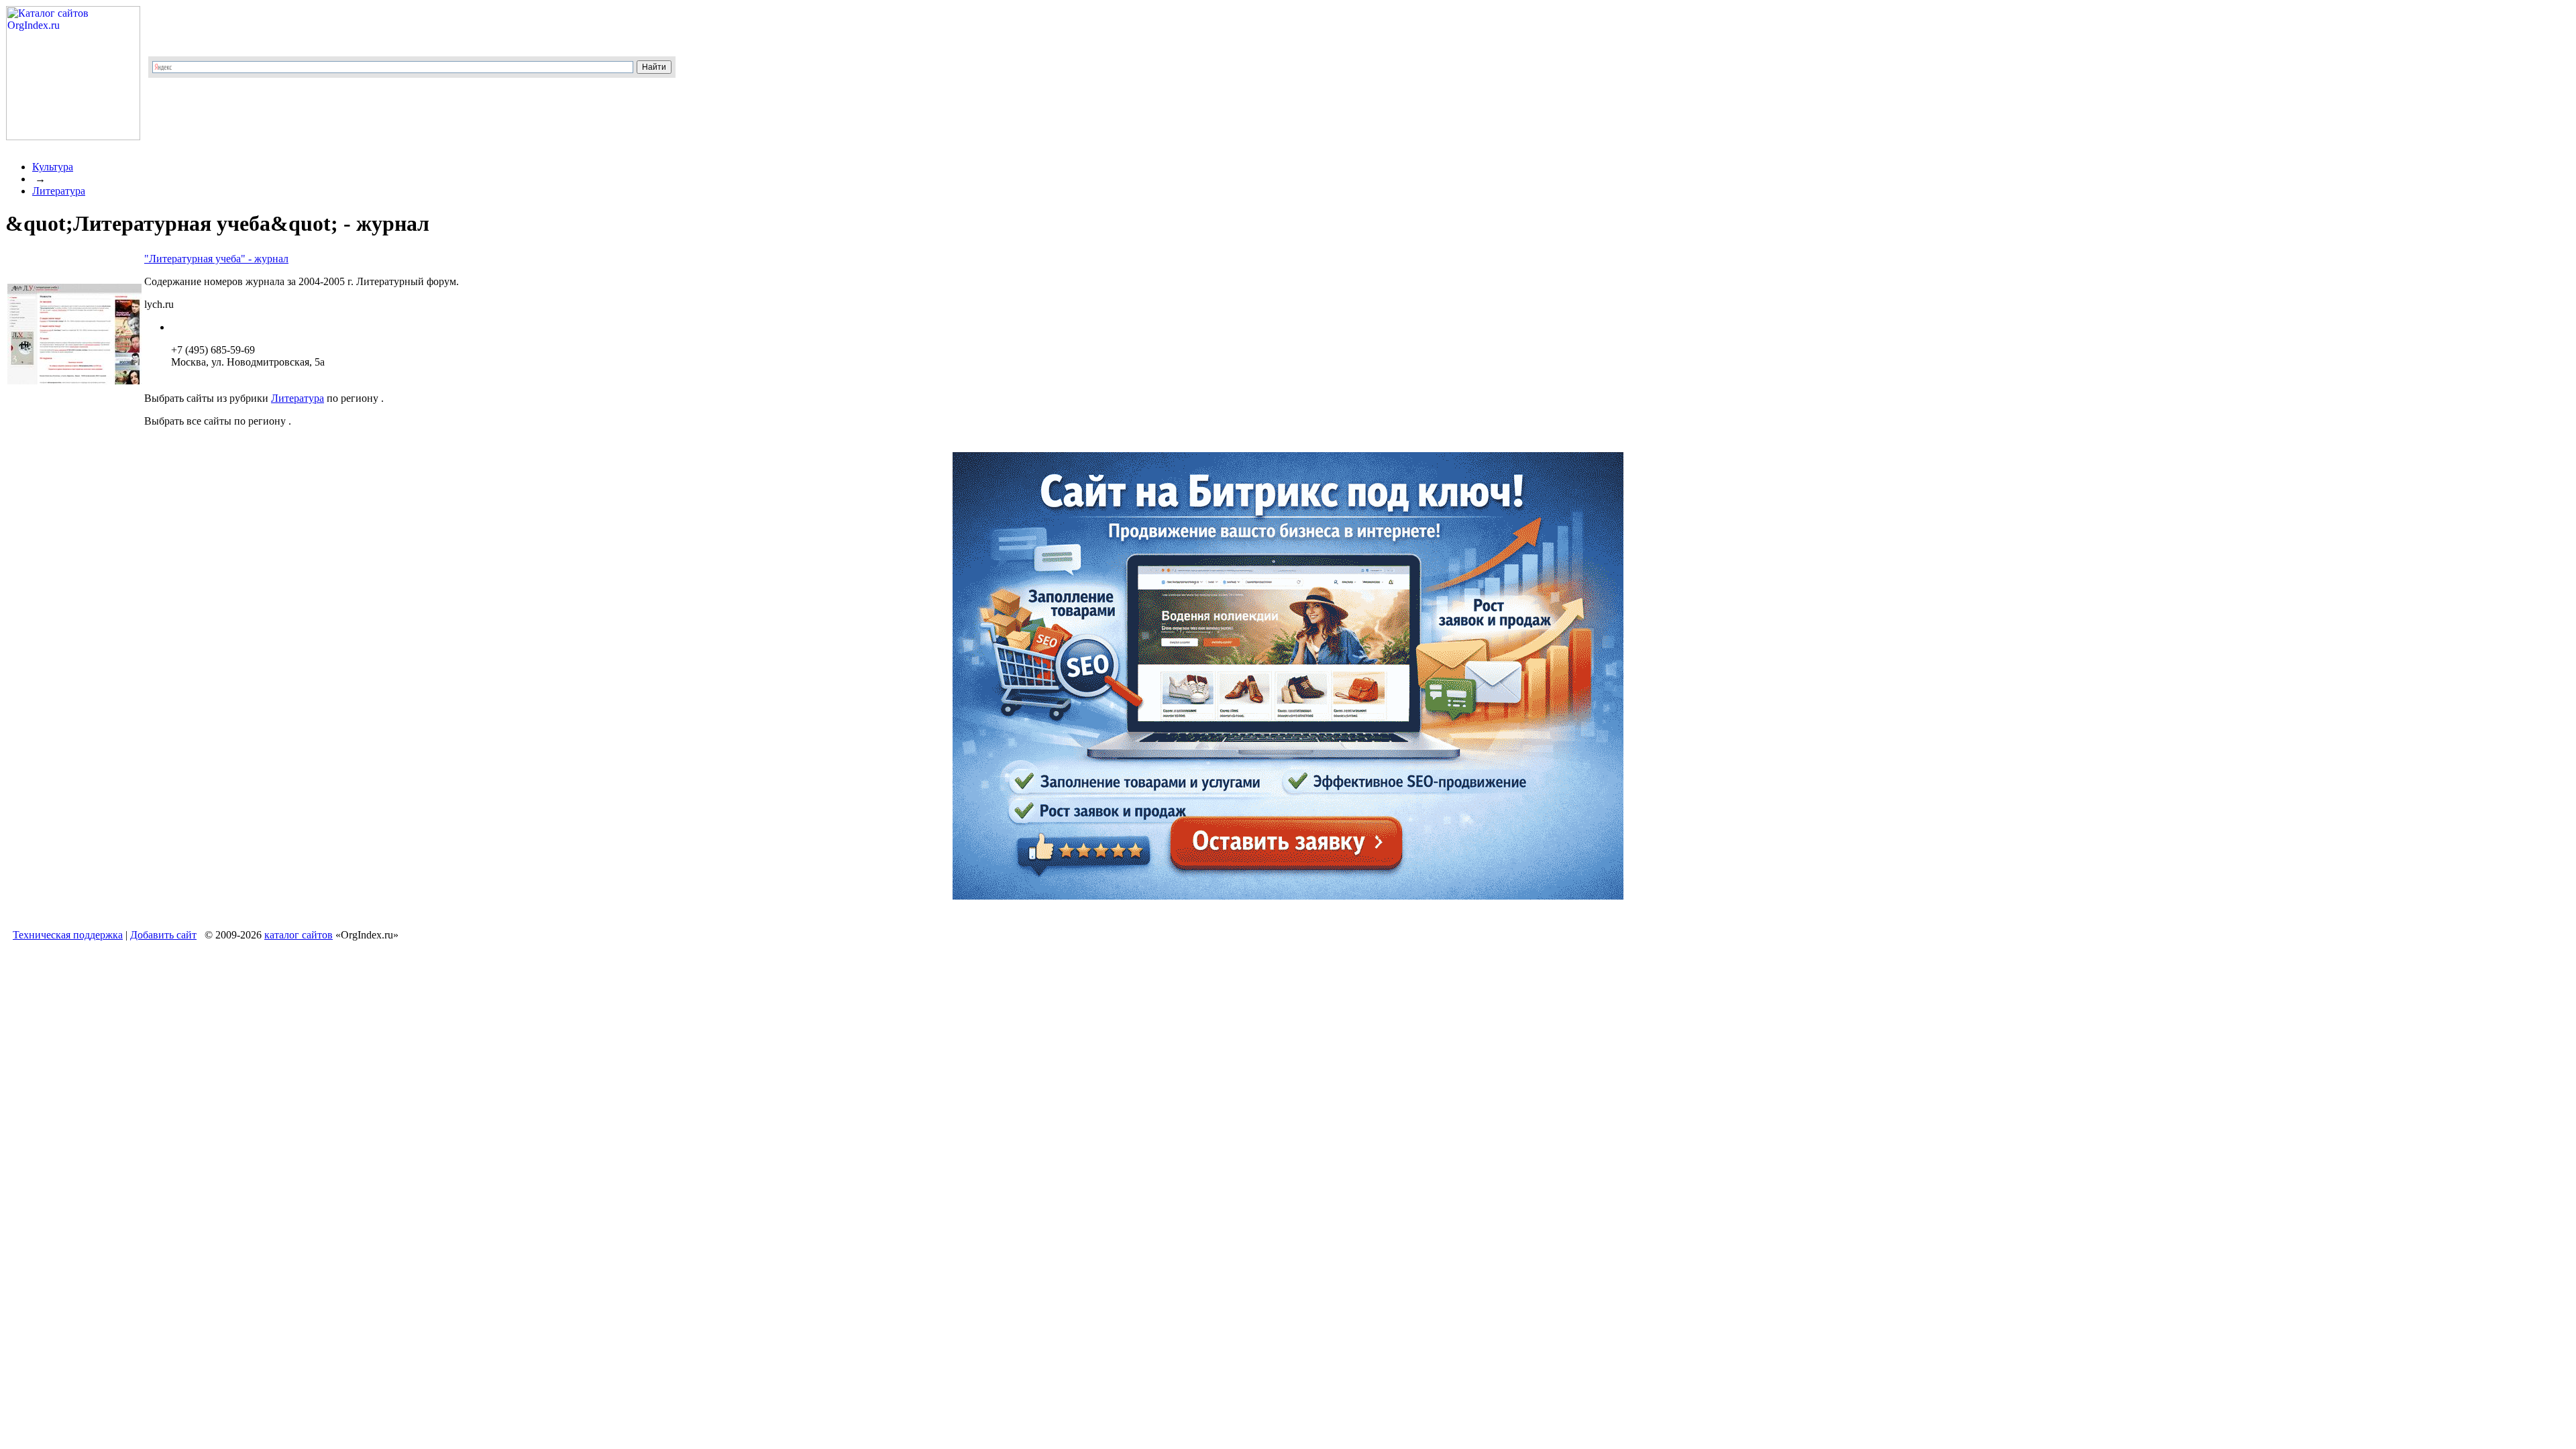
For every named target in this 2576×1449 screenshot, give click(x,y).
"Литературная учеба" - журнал (216, 259)
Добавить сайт (163, 935)
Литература (59, 191)
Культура (53, 167)
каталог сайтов (299, 935)
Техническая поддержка (68, 935)
